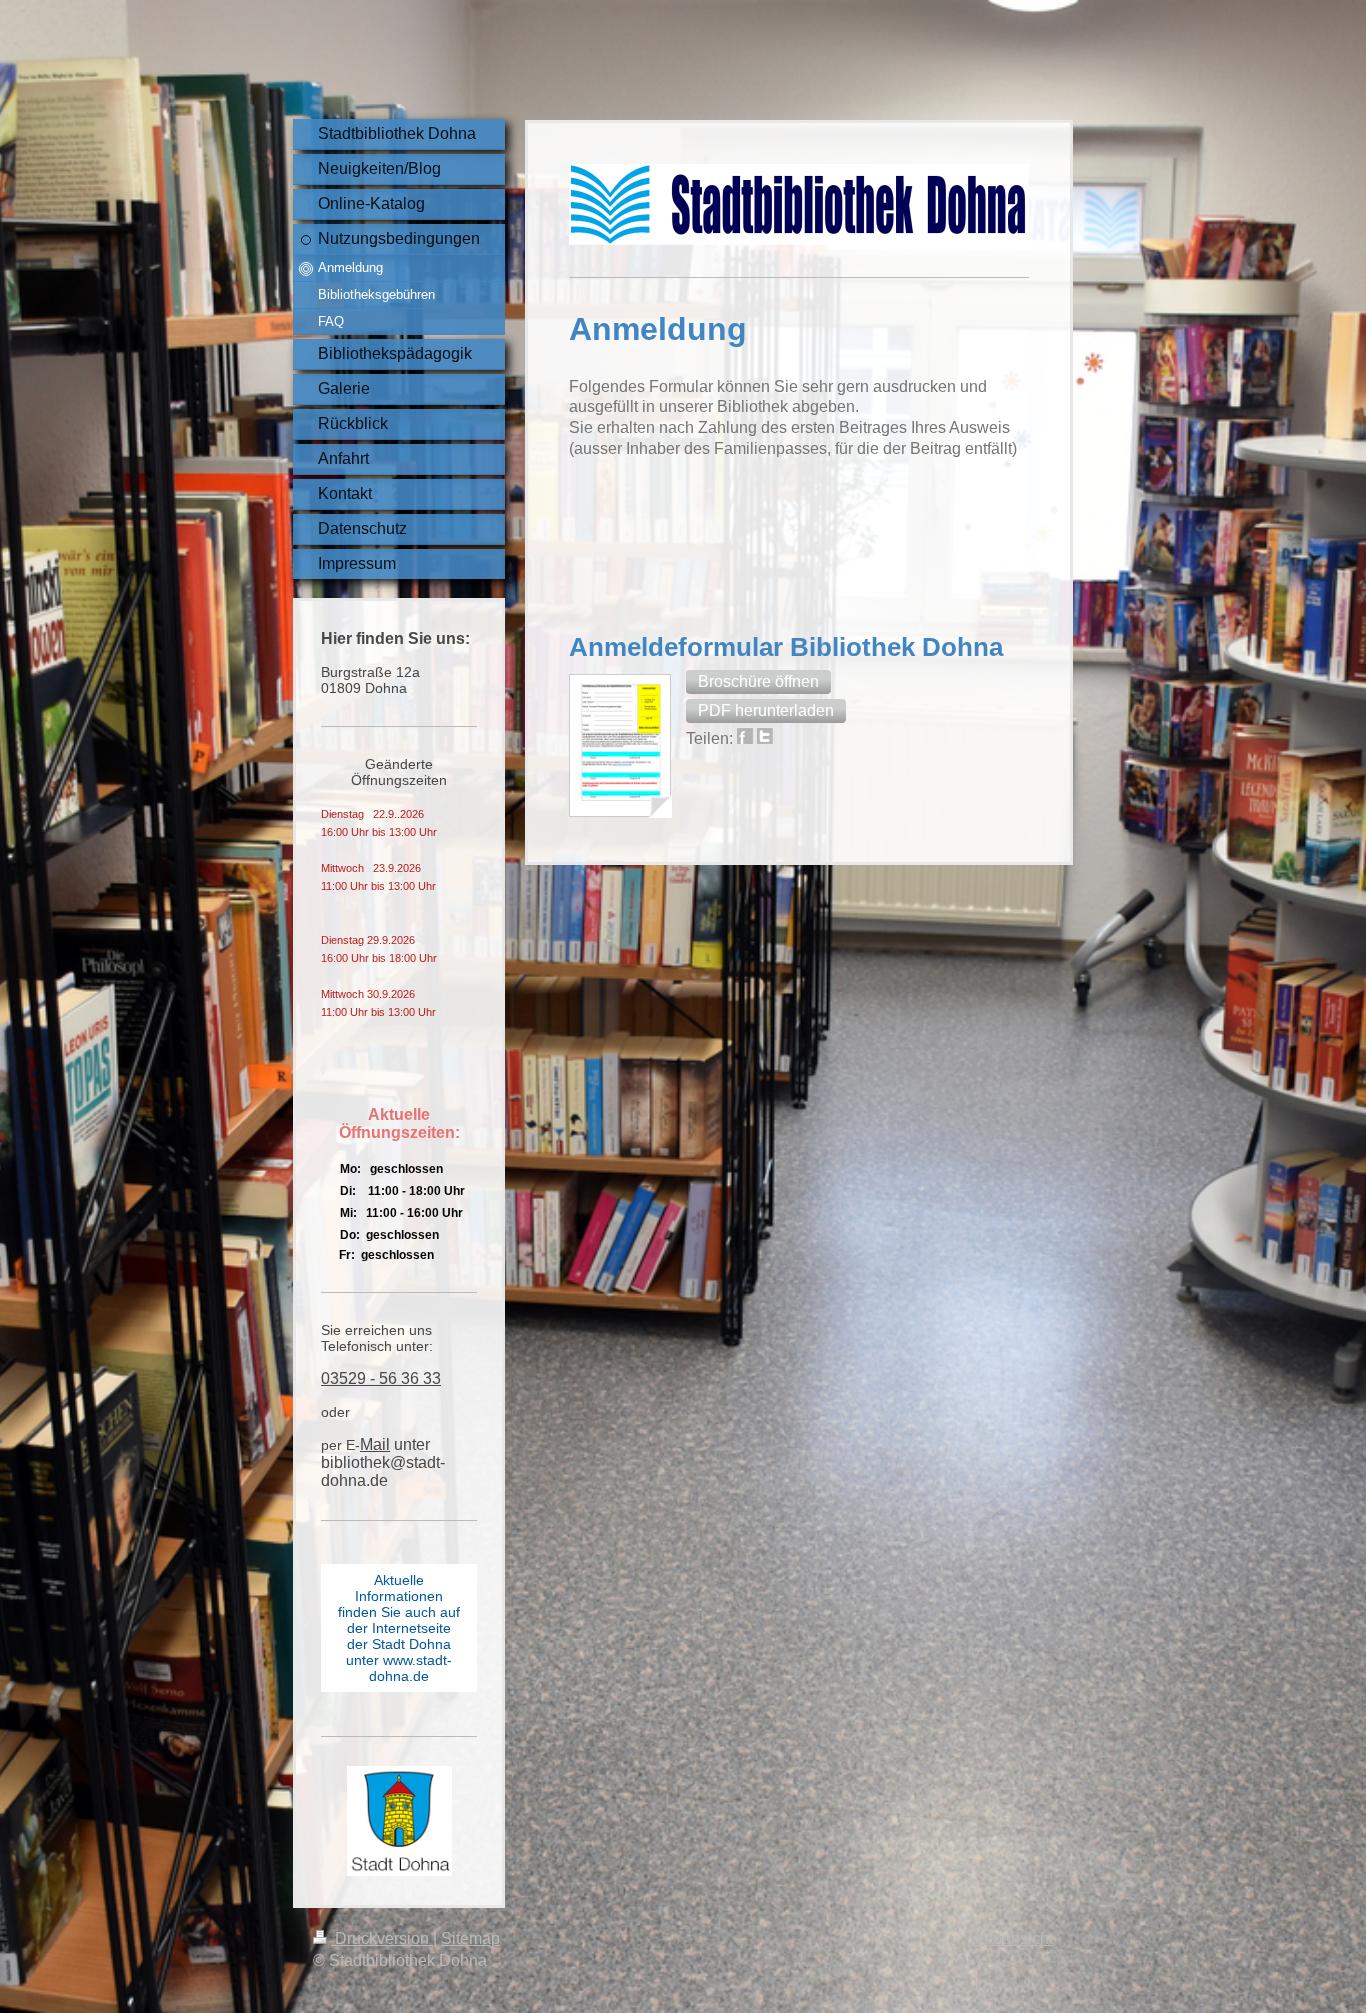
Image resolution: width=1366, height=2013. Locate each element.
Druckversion (382, 1938)
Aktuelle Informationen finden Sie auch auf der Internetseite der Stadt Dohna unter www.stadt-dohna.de (399, 1628)
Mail (375, 1444)
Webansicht (1011, 1938)
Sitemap (470, 1938)
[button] (758, 682)
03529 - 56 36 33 (381, 1378)
